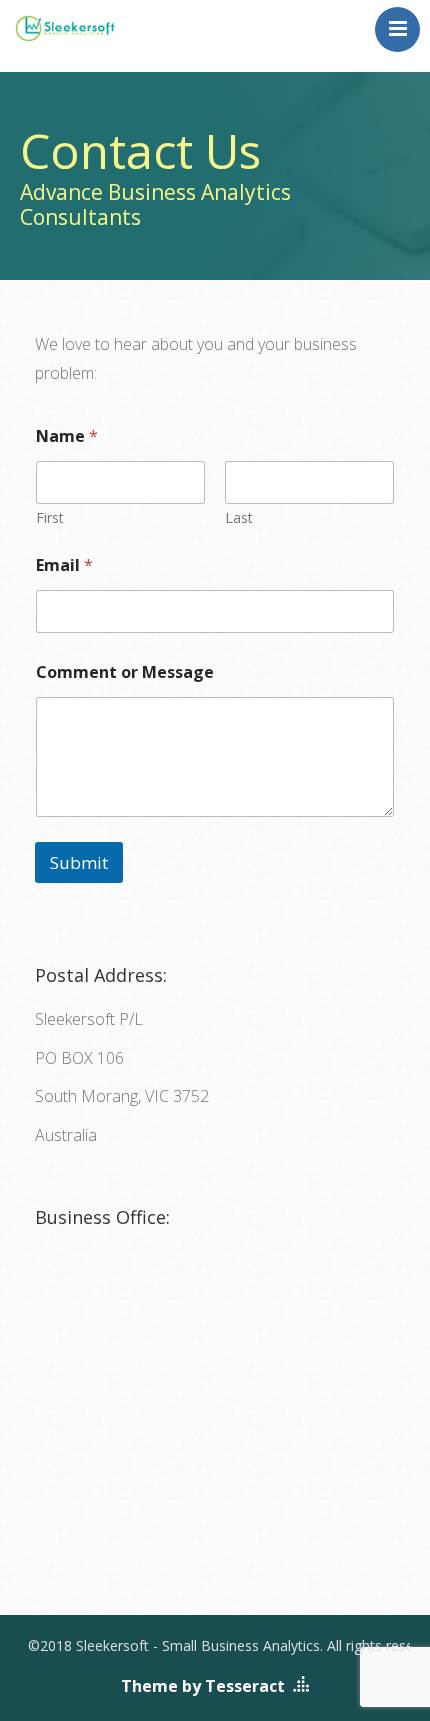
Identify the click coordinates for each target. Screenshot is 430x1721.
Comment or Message (125, 672)
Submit (79, 862)
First (50, 517)
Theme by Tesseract (203, 1686)
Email (64, 565)
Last (239, 517)
